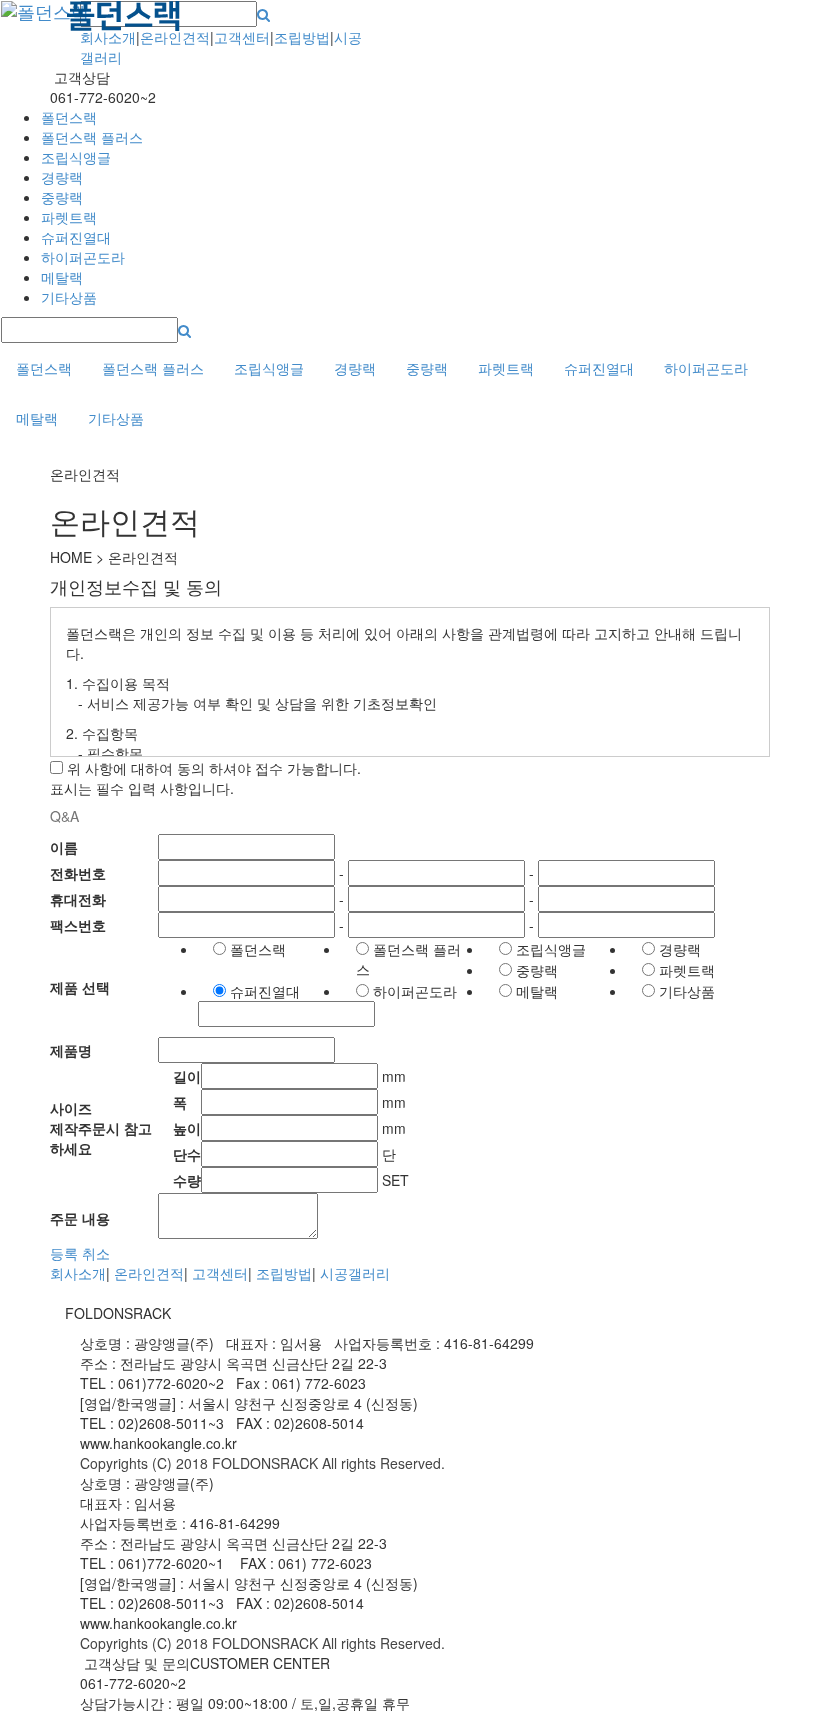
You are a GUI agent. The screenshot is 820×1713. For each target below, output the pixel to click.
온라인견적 (175, 37)
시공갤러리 (355, 1273)
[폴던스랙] (65, 26)
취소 (96, 1253)
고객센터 (242, 37)
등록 (64, 1253)
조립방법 (302, 37)
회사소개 (108, 37)
